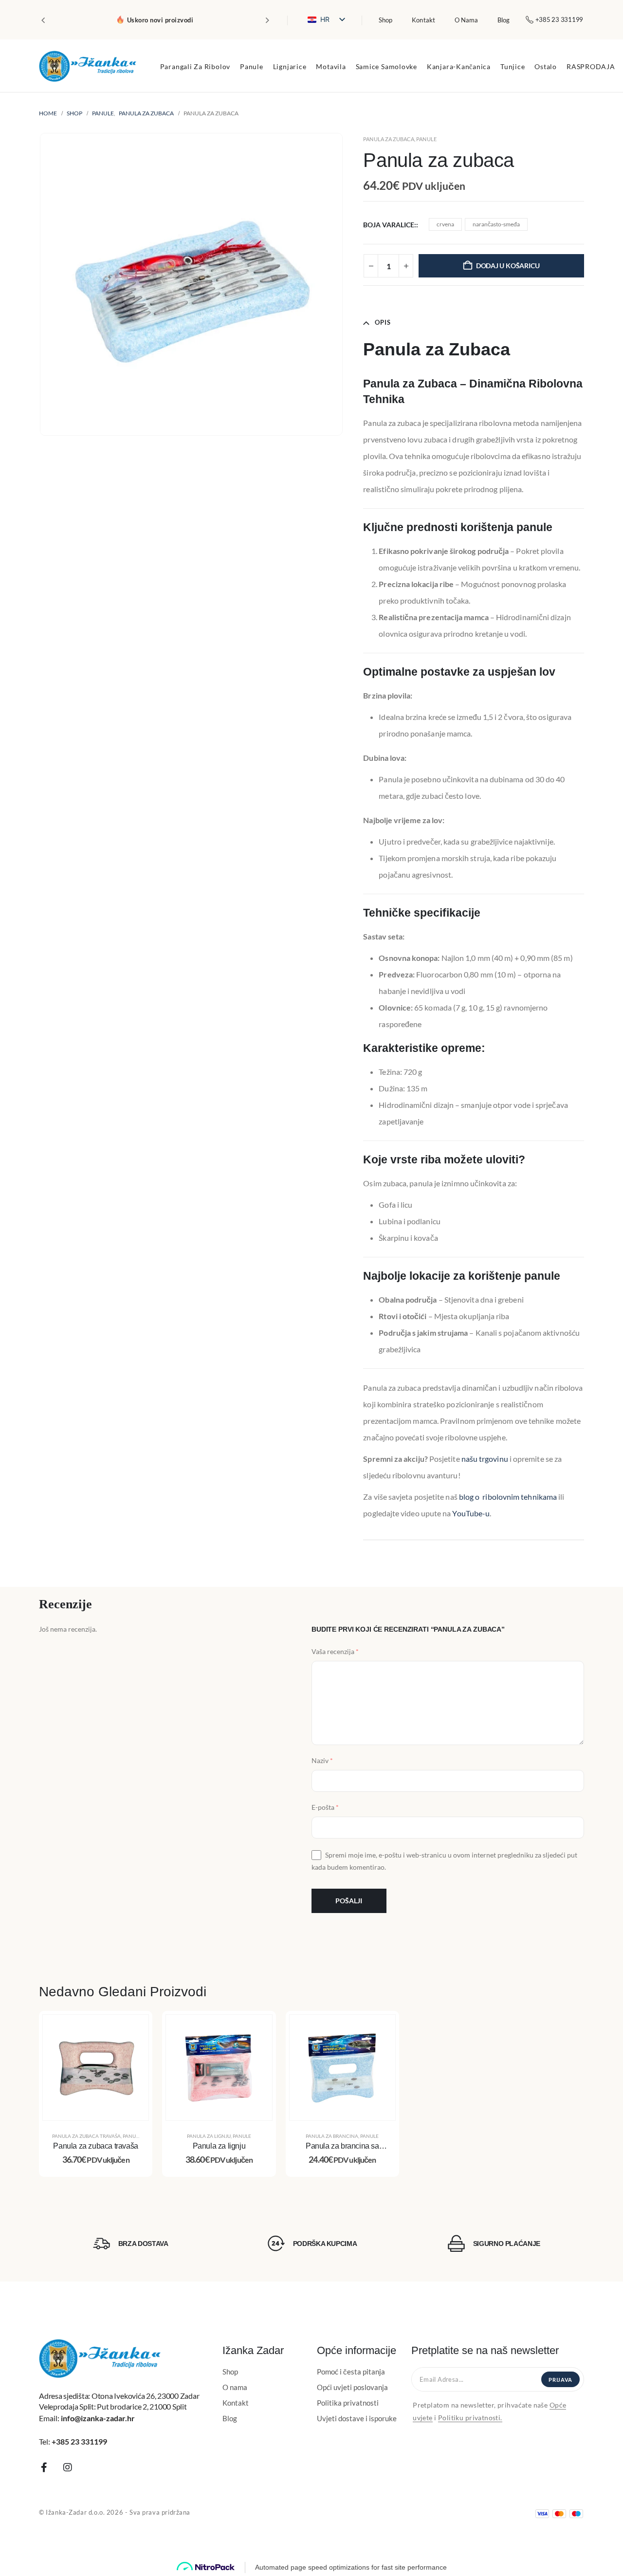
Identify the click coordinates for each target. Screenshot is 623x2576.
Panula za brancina (332, 2136)
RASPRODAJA (591, 66)
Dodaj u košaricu (508, 266)
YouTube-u (471, 1513)
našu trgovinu (485, 1459)
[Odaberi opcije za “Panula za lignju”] (257, 2029)
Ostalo (546, 66)
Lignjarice (290, 66)
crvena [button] (445, 224)
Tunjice (513, 66)
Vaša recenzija (335, 1651)
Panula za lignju (209, 2136)
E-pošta (325, 1808)
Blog (504, 20)
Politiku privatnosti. (470, 2418)
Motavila (331, 66)
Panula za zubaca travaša (86, 2136)
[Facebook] (44, 2467)
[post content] (96, 2068)
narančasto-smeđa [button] (496, 224)
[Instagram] (68, 2467)
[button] (43, 20)
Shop (385, 20)
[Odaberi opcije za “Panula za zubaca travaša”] (134, 2029)
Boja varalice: (390, 225)
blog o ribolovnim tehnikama (508, 1497)
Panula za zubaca (389, 139)
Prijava (560, 2380)
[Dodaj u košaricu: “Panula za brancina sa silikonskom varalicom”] (381, 2029)
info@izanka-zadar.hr (98, 2418)
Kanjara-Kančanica (459, 66)
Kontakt (423, 20)
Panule (252, 66)
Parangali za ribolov (195, 66)
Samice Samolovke (386, 66)
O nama (466, 20)
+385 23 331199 (79, 2441)
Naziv (322, 1760)
